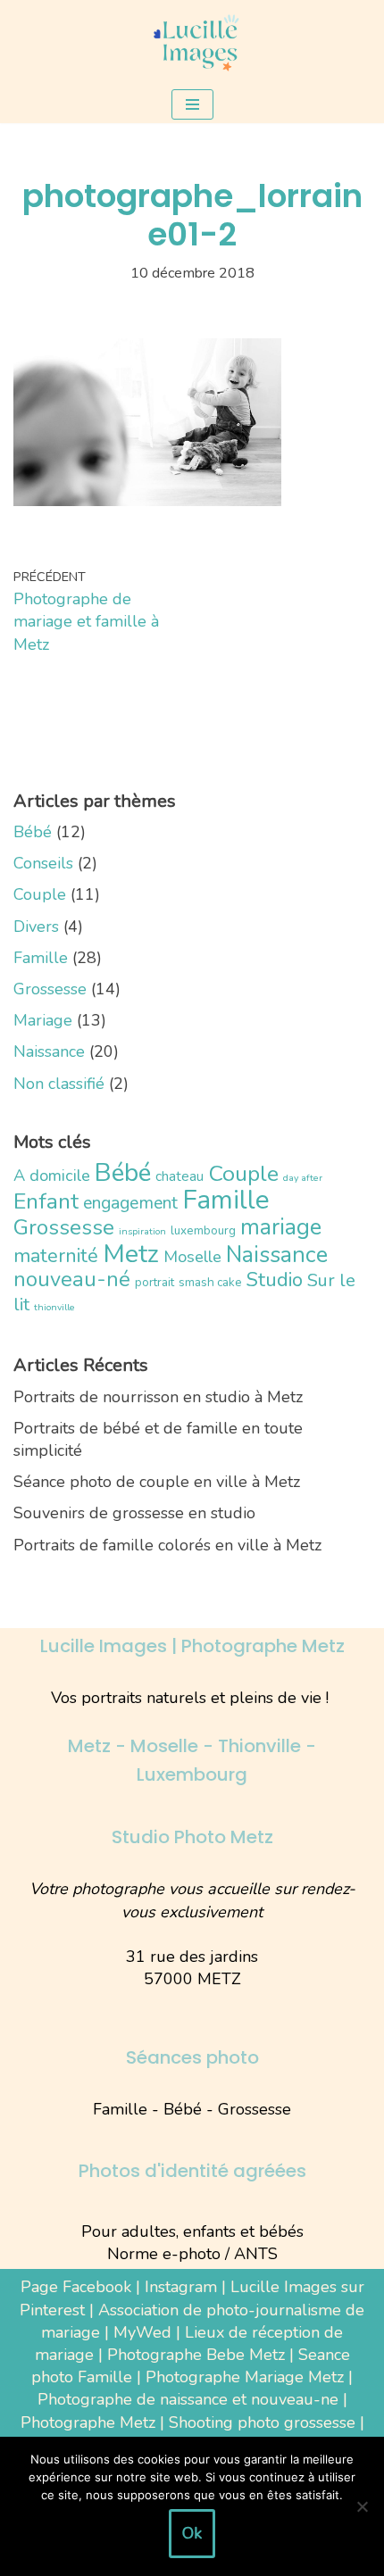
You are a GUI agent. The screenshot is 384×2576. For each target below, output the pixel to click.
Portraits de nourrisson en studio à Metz (158, 1397)
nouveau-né (72, 1279)
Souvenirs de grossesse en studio (134, 1513)
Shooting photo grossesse (262, 2422)
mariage (281, 1227)
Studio (275, 1280)
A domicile (52, 1176)
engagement (130, 1203)
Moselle (192, 1257)
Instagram (181, 2287)
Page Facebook (76, 2287)
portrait (154, 1282)
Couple (40, 894)
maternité (56, 1256)
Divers (36, 927)
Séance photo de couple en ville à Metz (157, 1482)
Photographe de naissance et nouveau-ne (188, 2399)
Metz (131, 1254)
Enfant (46, 1201)
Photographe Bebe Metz (196, 2355)
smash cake (210, 1282)
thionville (54, 1307)
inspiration (142, 1231)
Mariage (43, 1020)
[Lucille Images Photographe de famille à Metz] (192, 43)
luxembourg (203, 1230)
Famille (41, 958)
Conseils (43, 863)
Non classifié (59, 1084)
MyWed (142, 2332)
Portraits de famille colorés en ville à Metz (167, 1545)
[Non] (362, 2506)
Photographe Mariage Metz (245, 2377)
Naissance (49, 1051)
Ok (192, 2533)
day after (303, 1178)
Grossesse (50, 989)
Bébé (33, 832)
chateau (179, 1176)
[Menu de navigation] (192, 104)
